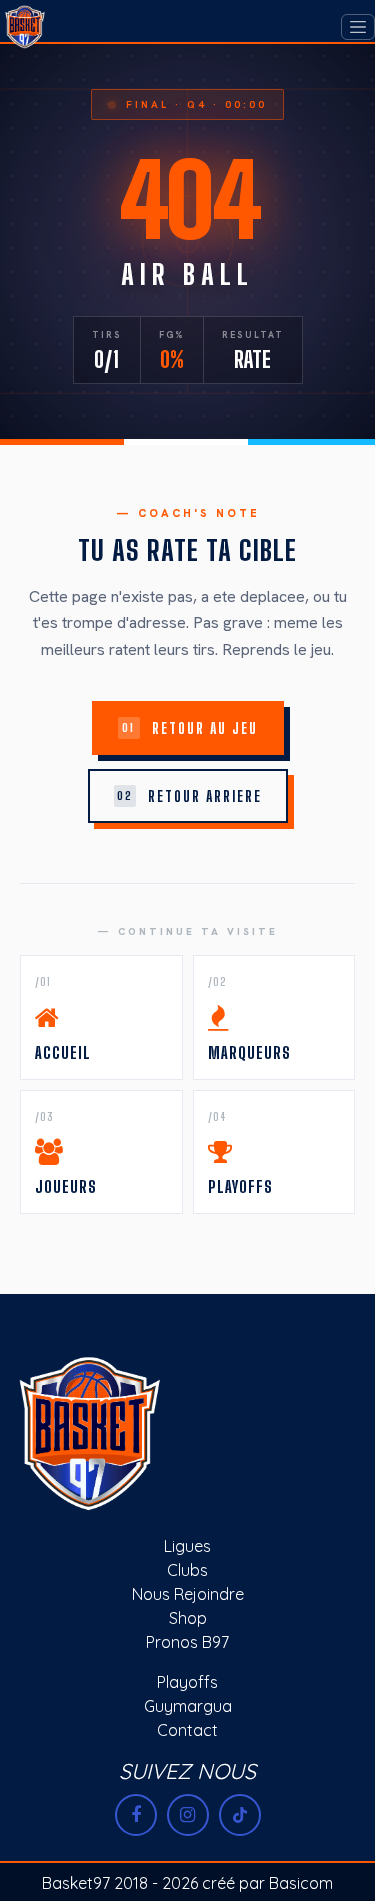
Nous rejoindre (188, 1594)
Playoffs (187, 1682)
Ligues (187, 1546)
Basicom (301, 1883)
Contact (187, 1730)
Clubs (187, 1570)
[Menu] (358, 27)
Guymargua (188, 1706)
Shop (188, 1618)
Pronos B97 (187, 1642)
